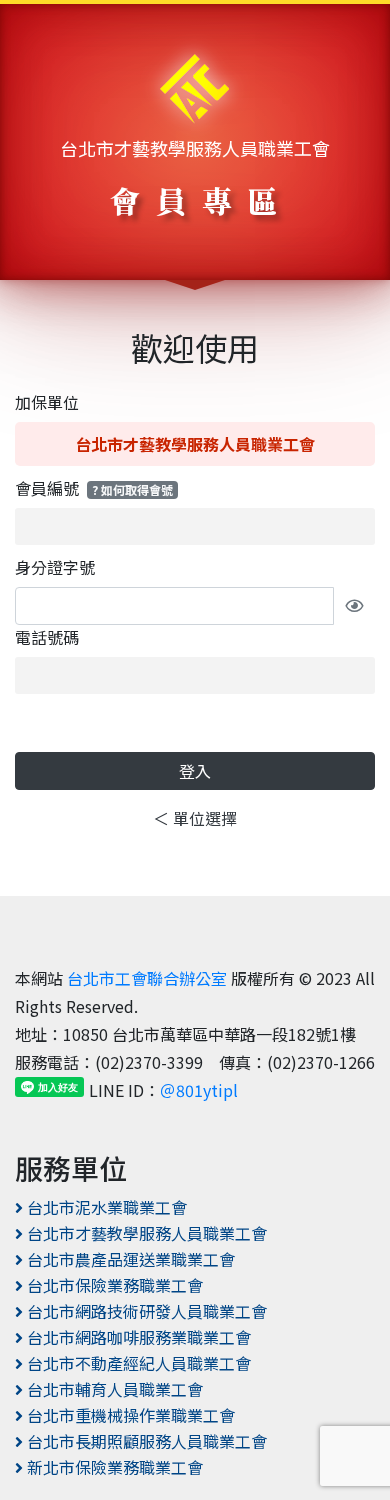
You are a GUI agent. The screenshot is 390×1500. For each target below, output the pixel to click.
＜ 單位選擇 (195, 818)
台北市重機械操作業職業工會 (129, 1415)
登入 (195, 771)
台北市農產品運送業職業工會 (129, 1259)
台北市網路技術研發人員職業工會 (145, 1311)
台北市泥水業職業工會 (105, 1207)
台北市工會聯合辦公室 (147, 978)
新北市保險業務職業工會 (113, 1467)
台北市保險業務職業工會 (113, 1285)
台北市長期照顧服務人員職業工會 (145, 1441)
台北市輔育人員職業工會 (113, 1389)
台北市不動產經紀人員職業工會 (137, 1363)
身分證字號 (55, 567)
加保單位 (47, 402)
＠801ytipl (199, 1090)
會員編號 (94, 488)
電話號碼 (47, 637)
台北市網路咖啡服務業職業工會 (137, 1337)
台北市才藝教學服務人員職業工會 (195, 148)
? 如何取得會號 (132, 489)
